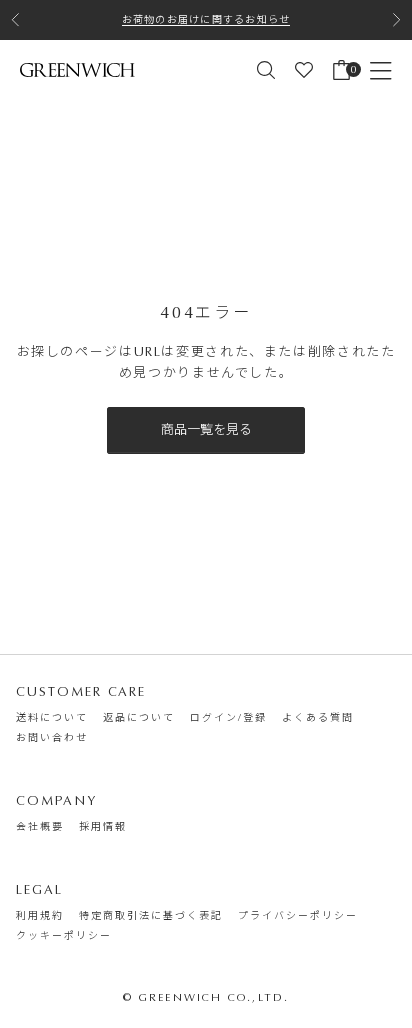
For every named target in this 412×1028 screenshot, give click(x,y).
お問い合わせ (52, 738)
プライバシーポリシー (298, 916)
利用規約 (40, 916)
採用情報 (103, 827)
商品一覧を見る (206, 429)
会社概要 (40, 827)
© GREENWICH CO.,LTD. (206, 997)
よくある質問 (318, 718)
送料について (52, 718)
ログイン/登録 (228, 718)
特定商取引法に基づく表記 (151, 916)
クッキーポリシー (64, 936)
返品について (139, 718)
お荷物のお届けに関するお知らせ (206, 20)
